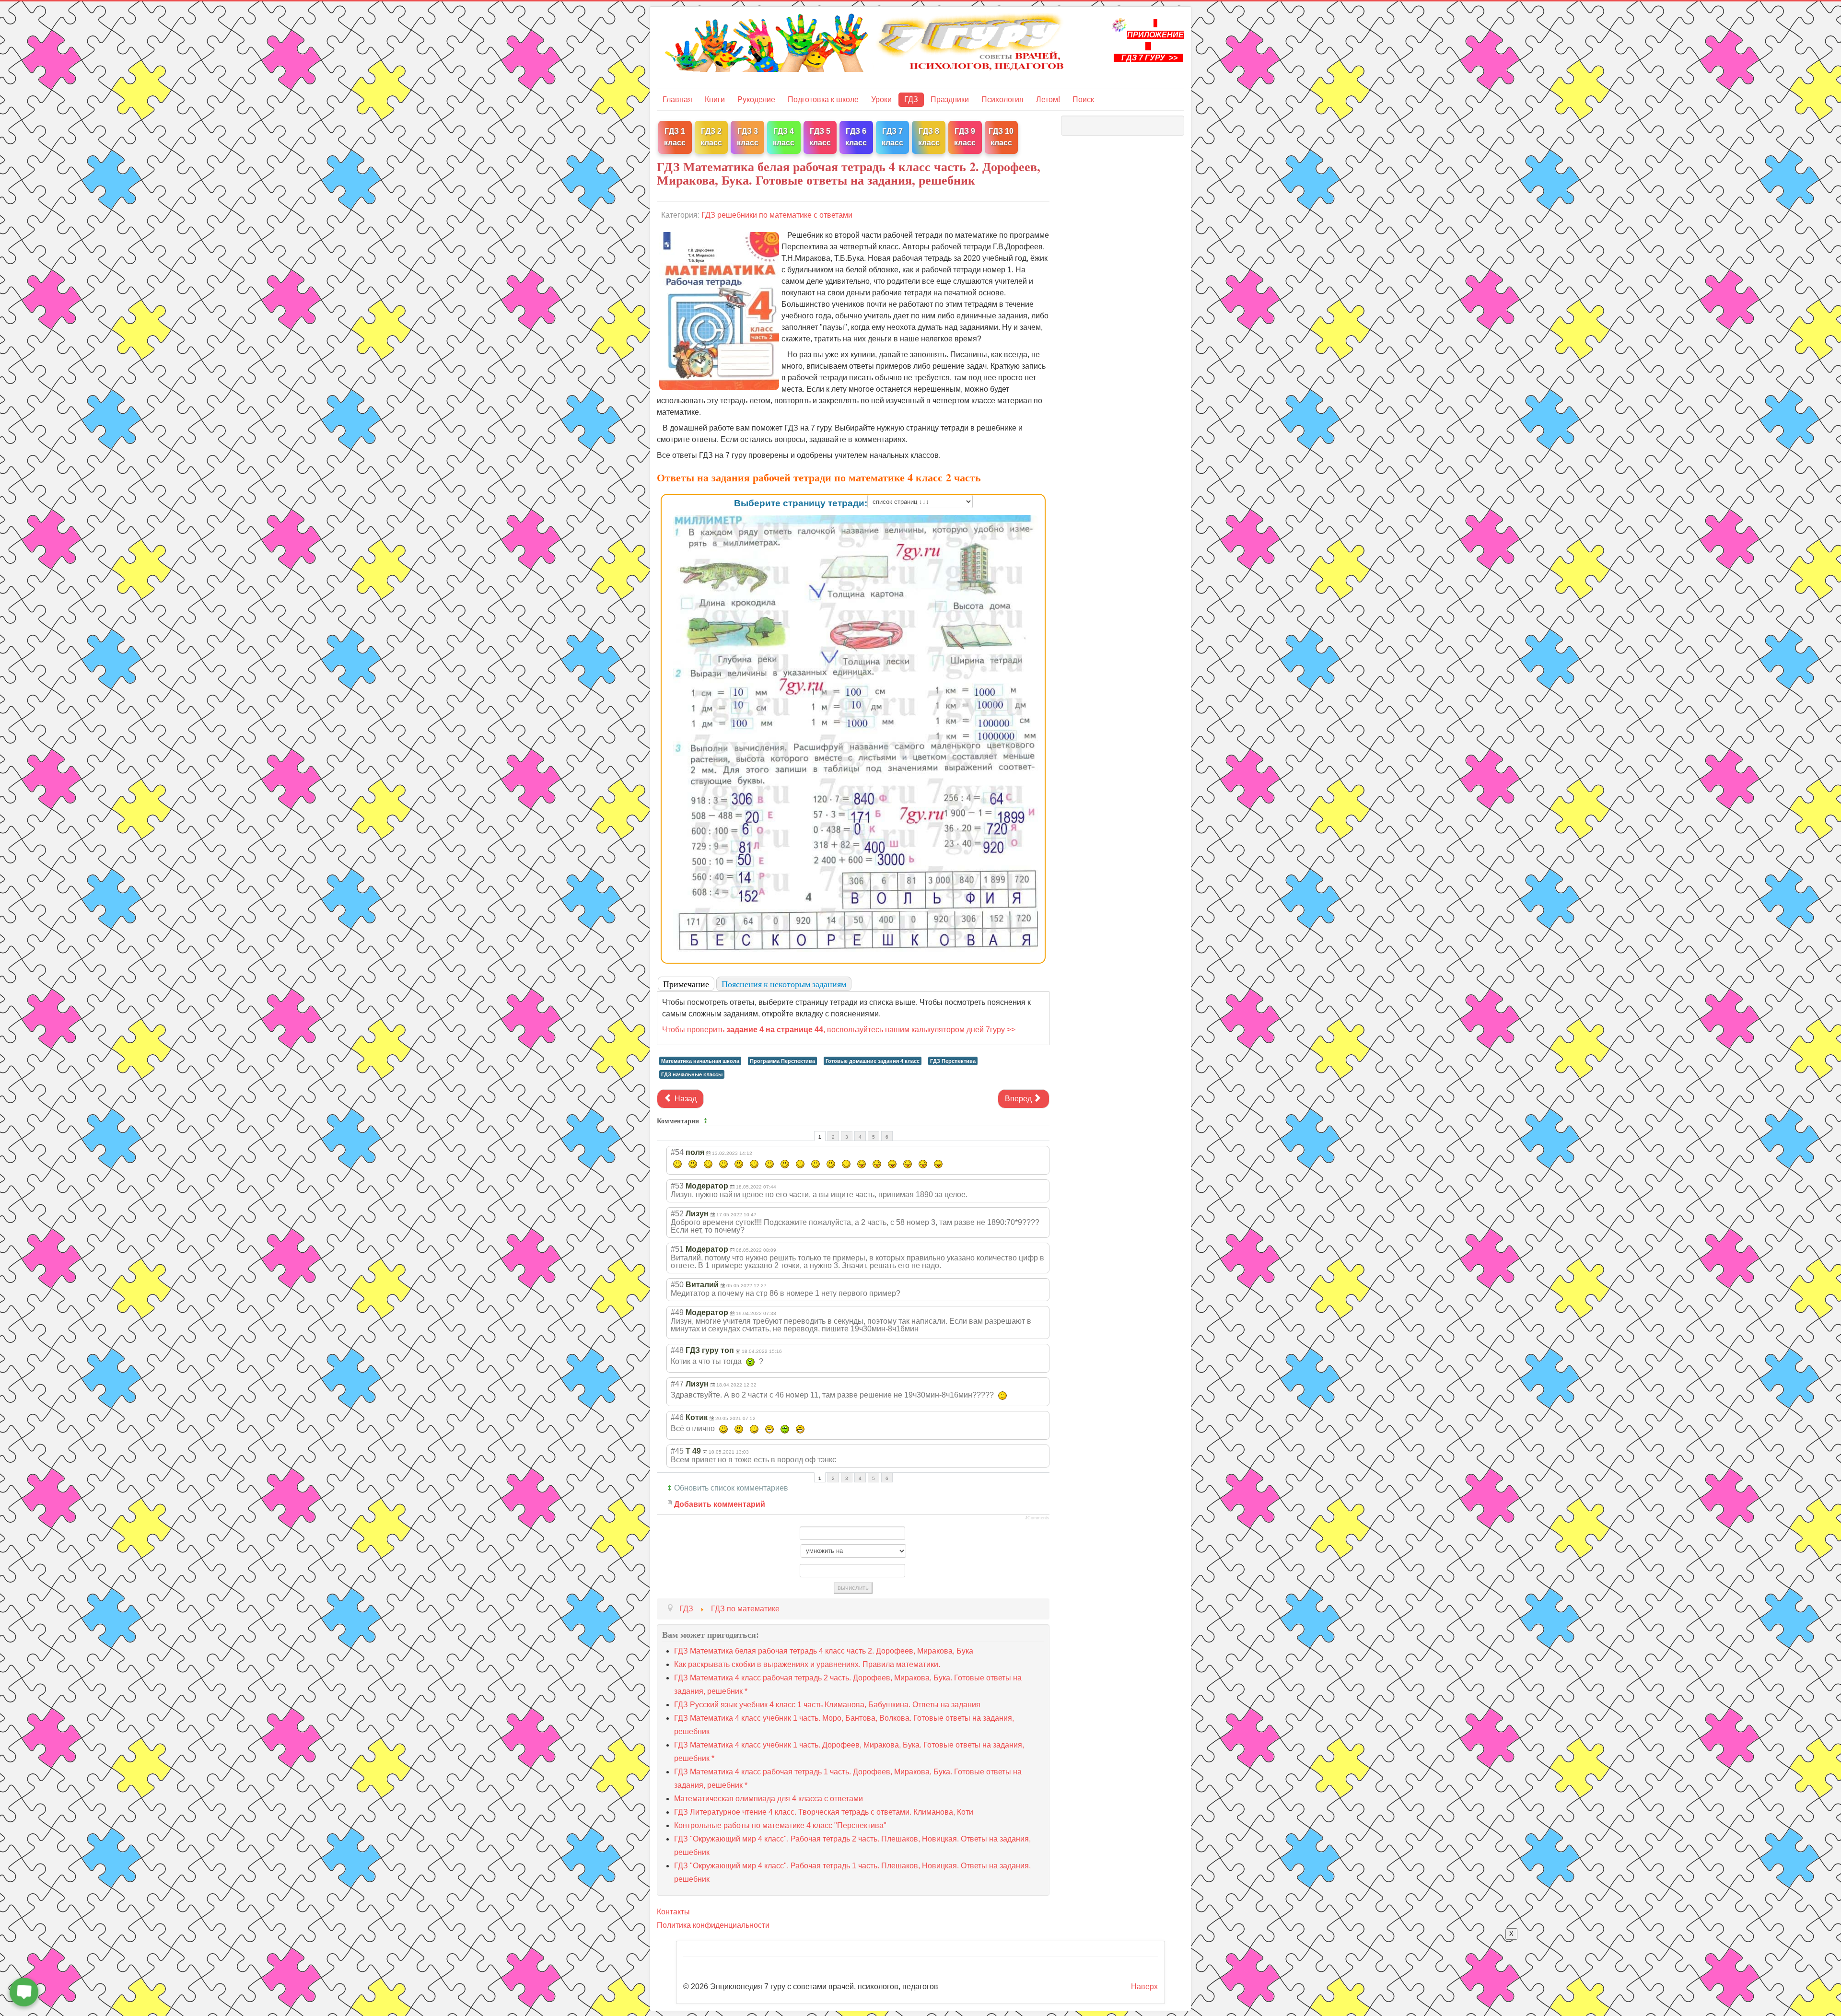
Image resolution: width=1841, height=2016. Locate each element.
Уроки (881, 99)
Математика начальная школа (700, 1061)
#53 (677, 1186)
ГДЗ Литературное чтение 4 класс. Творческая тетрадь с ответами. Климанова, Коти (824, 1812)
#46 (677, 1417)
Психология (1002, 99)
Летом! (1048, 99)
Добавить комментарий (720, 1504)
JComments (1037, 1518)
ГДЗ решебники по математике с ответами (777, 215)
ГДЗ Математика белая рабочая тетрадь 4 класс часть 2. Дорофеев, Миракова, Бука (824, 1651)
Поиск (1083, 99)
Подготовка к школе (823, 99)
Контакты (673, 1912)
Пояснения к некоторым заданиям (784, 984)
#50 (677, 1285)
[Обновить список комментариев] (707, 1121)
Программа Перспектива (782, 1061)
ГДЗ (911, 99)
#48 (677, 1350)
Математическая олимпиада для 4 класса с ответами (769, 1799)
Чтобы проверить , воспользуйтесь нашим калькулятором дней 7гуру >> (839, 1030)
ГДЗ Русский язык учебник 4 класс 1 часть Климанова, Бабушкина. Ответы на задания (827, 1705)
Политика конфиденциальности (713, 1925)
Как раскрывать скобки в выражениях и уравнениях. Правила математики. (807, 1664)
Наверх (1144, 1987)
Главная (677, 99)
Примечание (686, 984)
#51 (677, 1249)
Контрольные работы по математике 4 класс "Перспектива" (780, 1825)
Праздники (950, 99)
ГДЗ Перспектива (953, 1061)
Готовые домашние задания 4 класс (873, 1061)
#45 (677, 1451)
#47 (677, 1384)
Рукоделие (756, 99)
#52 (677, 1214)
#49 (677, 1312)
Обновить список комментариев (731, 1488)
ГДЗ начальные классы (692, 1074)
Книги (715, 99)
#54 (677, 1152)
